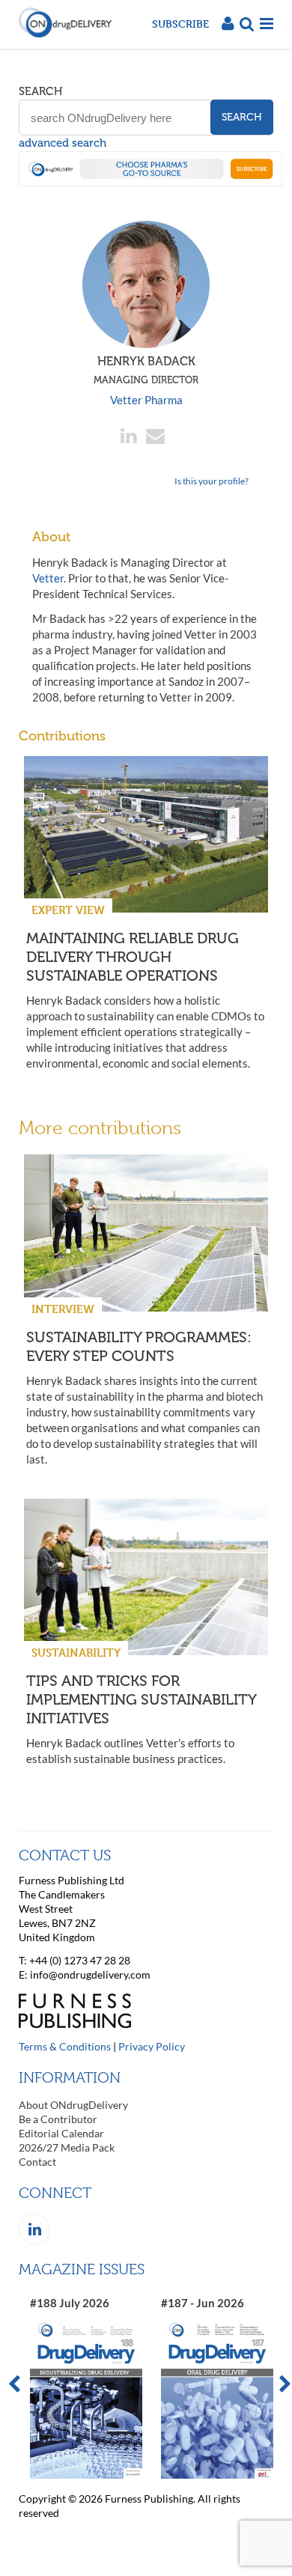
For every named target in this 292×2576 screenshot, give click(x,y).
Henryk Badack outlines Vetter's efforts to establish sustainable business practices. (130, 1751)
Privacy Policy (152, 2046)
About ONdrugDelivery (73, 2105)
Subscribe (180, 24)
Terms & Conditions (65, 2046)
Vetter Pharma (146, 400)
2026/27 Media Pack (67, 2147)
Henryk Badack (146, 370)
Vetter (48, 578)
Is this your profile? (212, 481)
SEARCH (40, 91)
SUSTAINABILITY (76, 1653)
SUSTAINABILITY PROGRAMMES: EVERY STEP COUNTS (139, 1346)
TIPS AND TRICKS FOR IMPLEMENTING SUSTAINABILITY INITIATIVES (141, 1699)
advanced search (63, 143)
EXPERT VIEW (68, 910)
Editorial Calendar (61, 2133)
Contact (37, 2162)
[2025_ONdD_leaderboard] (150, 182)
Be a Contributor (58, 2119)
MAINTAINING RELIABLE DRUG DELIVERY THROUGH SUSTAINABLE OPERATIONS (133, 957)
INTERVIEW (63, 1309)
